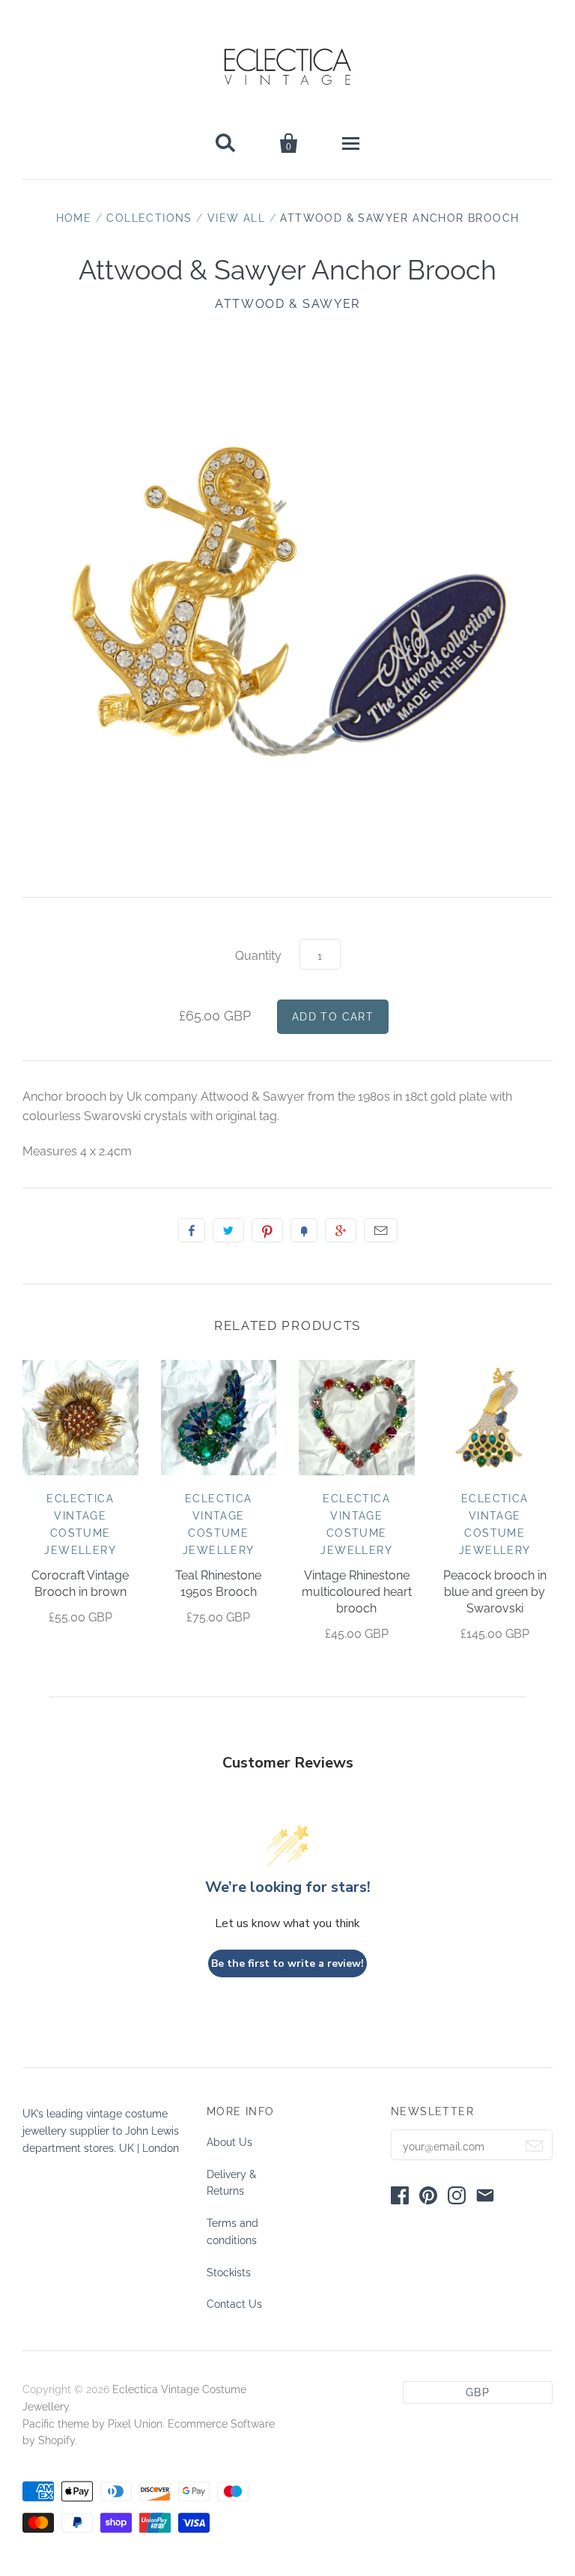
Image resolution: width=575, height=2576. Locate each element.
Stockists (229, 2273)
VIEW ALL (236, 218)
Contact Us (234, 2304)
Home (74, 218)
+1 (341, 1230)
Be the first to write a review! (287, 1963)
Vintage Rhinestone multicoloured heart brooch (357, 1592)
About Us (229, 2142)
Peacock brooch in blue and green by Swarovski (495, 1592)
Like (192, 1230)
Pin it (267, 1230)
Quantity (258, 956)
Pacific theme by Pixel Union (92, 2424)
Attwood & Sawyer (287, 304)
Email (381, 1230)
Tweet (228, 1230)
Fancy (304, 1230)
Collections (149, 218)
